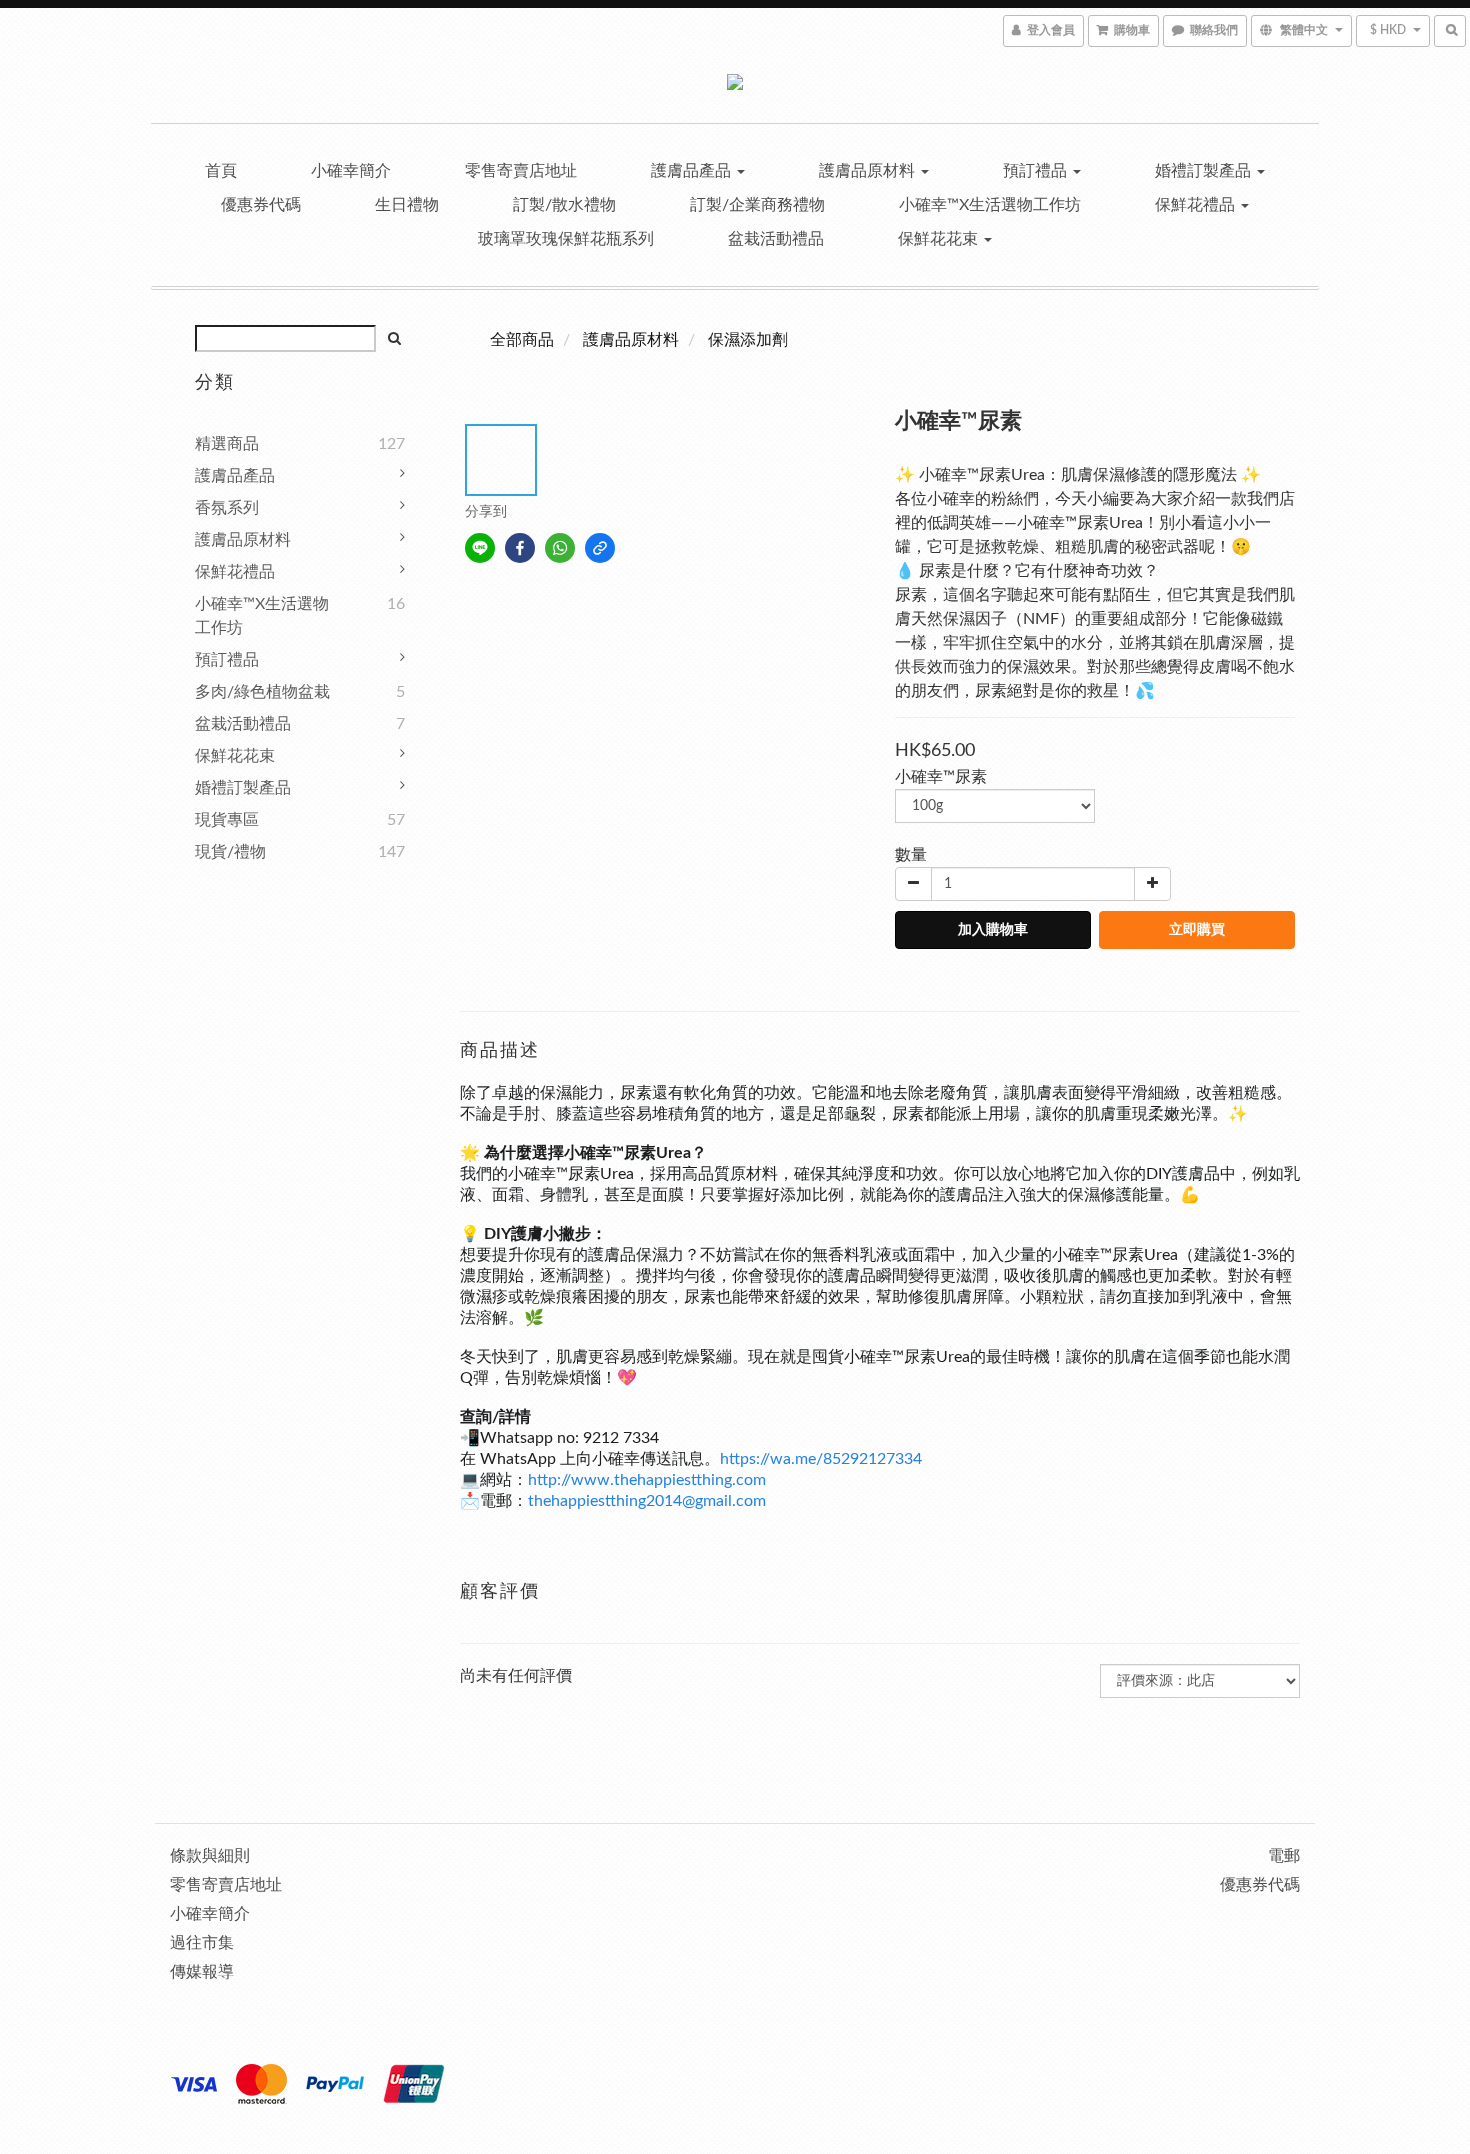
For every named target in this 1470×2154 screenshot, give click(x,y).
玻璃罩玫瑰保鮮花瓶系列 (566, 239)
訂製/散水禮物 (564, 205)
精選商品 (227, 444)
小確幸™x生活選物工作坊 (990, 205)
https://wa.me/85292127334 (821, 1459)
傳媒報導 (202, 1972)
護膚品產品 (693, 171)
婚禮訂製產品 (1205, 171)
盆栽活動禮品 (776, 239)
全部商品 (522, 340)
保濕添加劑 (748, 340)
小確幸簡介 (351, 171)
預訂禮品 (1037, 171)
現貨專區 (227, 820)
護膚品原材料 (869, 171)
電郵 (1284, 1856)
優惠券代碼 (261, 205)
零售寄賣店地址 (521, 171)
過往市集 (202, 1943)
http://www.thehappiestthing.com (647, 1480)
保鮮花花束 (940, 239)
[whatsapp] (560, 548)
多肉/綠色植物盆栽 (262, 692)
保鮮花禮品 (1197, 205)
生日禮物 (407, 205)
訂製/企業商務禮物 (757, 205)
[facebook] (520, 548)
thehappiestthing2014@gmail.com (647, 1501)
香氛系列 (227, 508)
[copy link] (600, 548)
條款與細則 (210, 1856)
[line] (480, 548)
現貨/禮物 (230, 852)
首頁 (221, 171)
